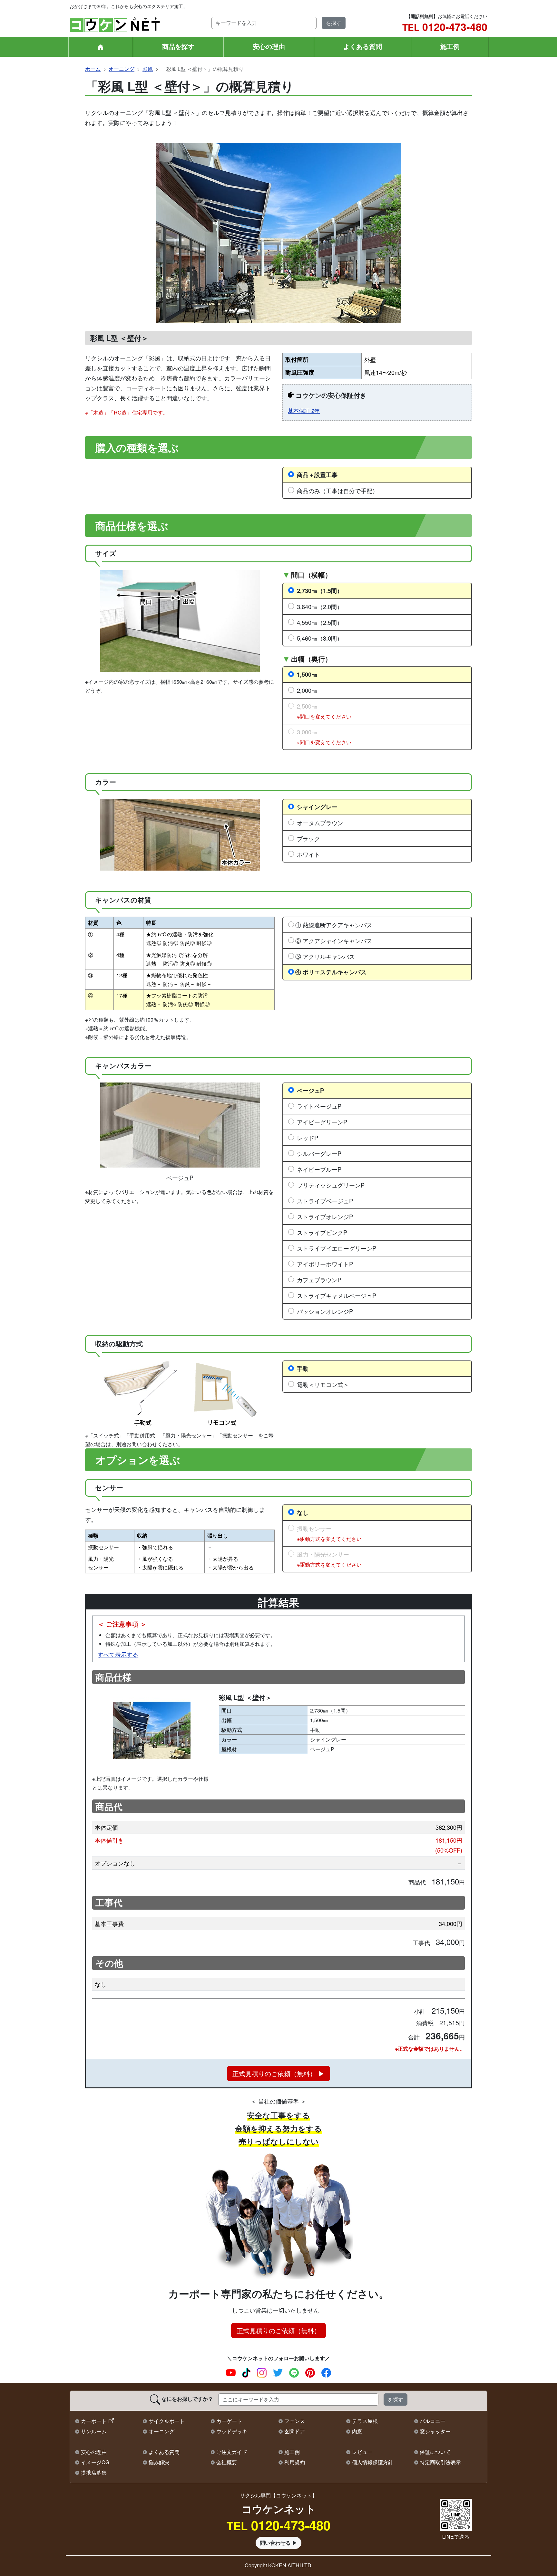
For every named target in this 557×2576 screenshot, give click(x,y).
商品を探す (178, 46)
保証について (435, 2452)
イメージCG (95, 2462)
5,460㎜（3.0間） (320, 638)
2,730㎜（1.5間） (320, 591)
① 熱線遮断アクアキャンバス (334, 925)
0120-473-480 (445, 27)
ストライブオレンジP (325, 1216)
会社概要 (227, 2462)
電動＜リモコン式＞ (323, 1384)
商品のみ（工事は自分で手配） (337, 491)
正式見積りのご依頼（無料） (278, 2330)
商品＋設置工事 (317, 475)
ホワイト (308, 854)
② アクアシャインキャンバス (334, 940)
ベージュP (310, 1090)
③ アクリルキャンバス (325, 956)
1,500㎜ (307, 674)
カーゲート (229, 2421)
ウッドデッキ (232, 2431)
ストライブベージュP (325, 1201)
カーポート (94, 2421)
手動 (303, 1368)
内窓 (357, 2431)
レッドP (308, 1138)
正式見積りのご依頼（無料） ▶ (278, 2073)
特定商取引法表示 (440, 2462)
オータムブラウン (320, 823)
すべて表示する (118, 1654)
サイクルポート (167, 2421)
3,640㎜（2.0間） (320, 606)
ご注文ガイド (232, 2452)
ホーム (93, 69)
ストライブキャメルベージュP (337, 1295)
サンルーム (94, 2431)
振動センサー (329, 1533)
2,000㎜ (307, 690)
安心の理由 (269, 46)
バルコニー (433, 2421)
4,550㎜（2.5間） (320, 622)
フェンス (295, 2421)
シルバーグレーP (319, 1153)
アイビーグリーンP (322, 1122)
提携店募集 (94, 2472)
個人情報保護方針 (373, 2462)
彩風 (148, 69)
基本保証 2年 (304, 411)
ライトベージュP (319, 1106)
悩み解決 (159, 2462)
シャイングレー (317, 807)
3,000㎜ (324, 737)
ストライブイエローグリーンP (337, 1248)
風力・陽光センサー (329, 1559)
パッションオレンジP (325, 1311)
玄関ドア (295, 2431)
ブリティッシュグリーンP (331, 1185)
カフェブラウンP (319, 1280)
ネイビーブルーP (319, 1169)
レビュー (362, 2452)
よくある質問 (363, 46)
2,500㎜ (324, 711)
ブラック (308, 838)
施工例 (450, 46)
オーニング (122, 69)
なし (303, 1512)
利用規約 (295, 2462)
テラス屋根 (365, 2421)
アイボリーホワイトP (325, 1264)
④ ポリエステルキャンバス (331, 972)
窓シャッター (435, 2431)
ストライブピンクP (322, 1232)
